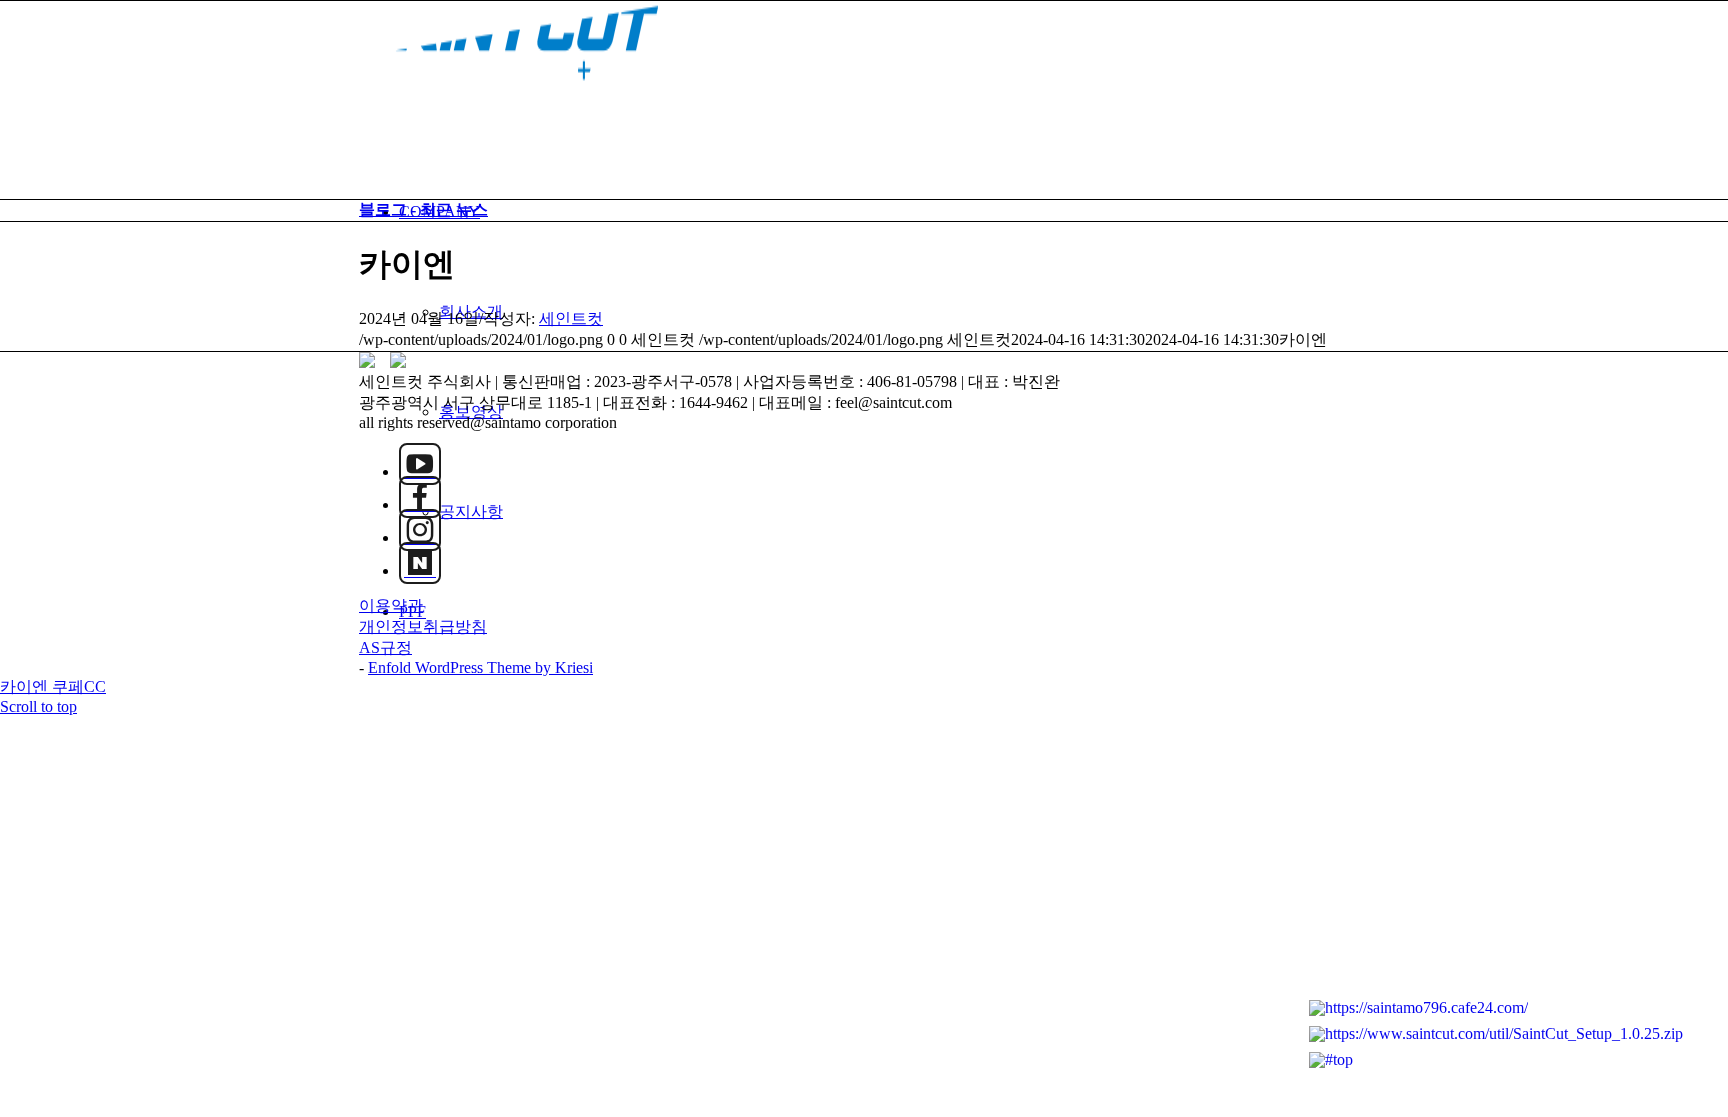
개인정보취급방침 (423, 626)
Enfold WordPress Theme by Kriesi (480, 667)
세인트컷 (571, 318)
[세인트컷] (509, 95)
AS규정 (385, 647)
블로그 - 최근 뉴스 (423, 209)
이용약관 (391, 605)
